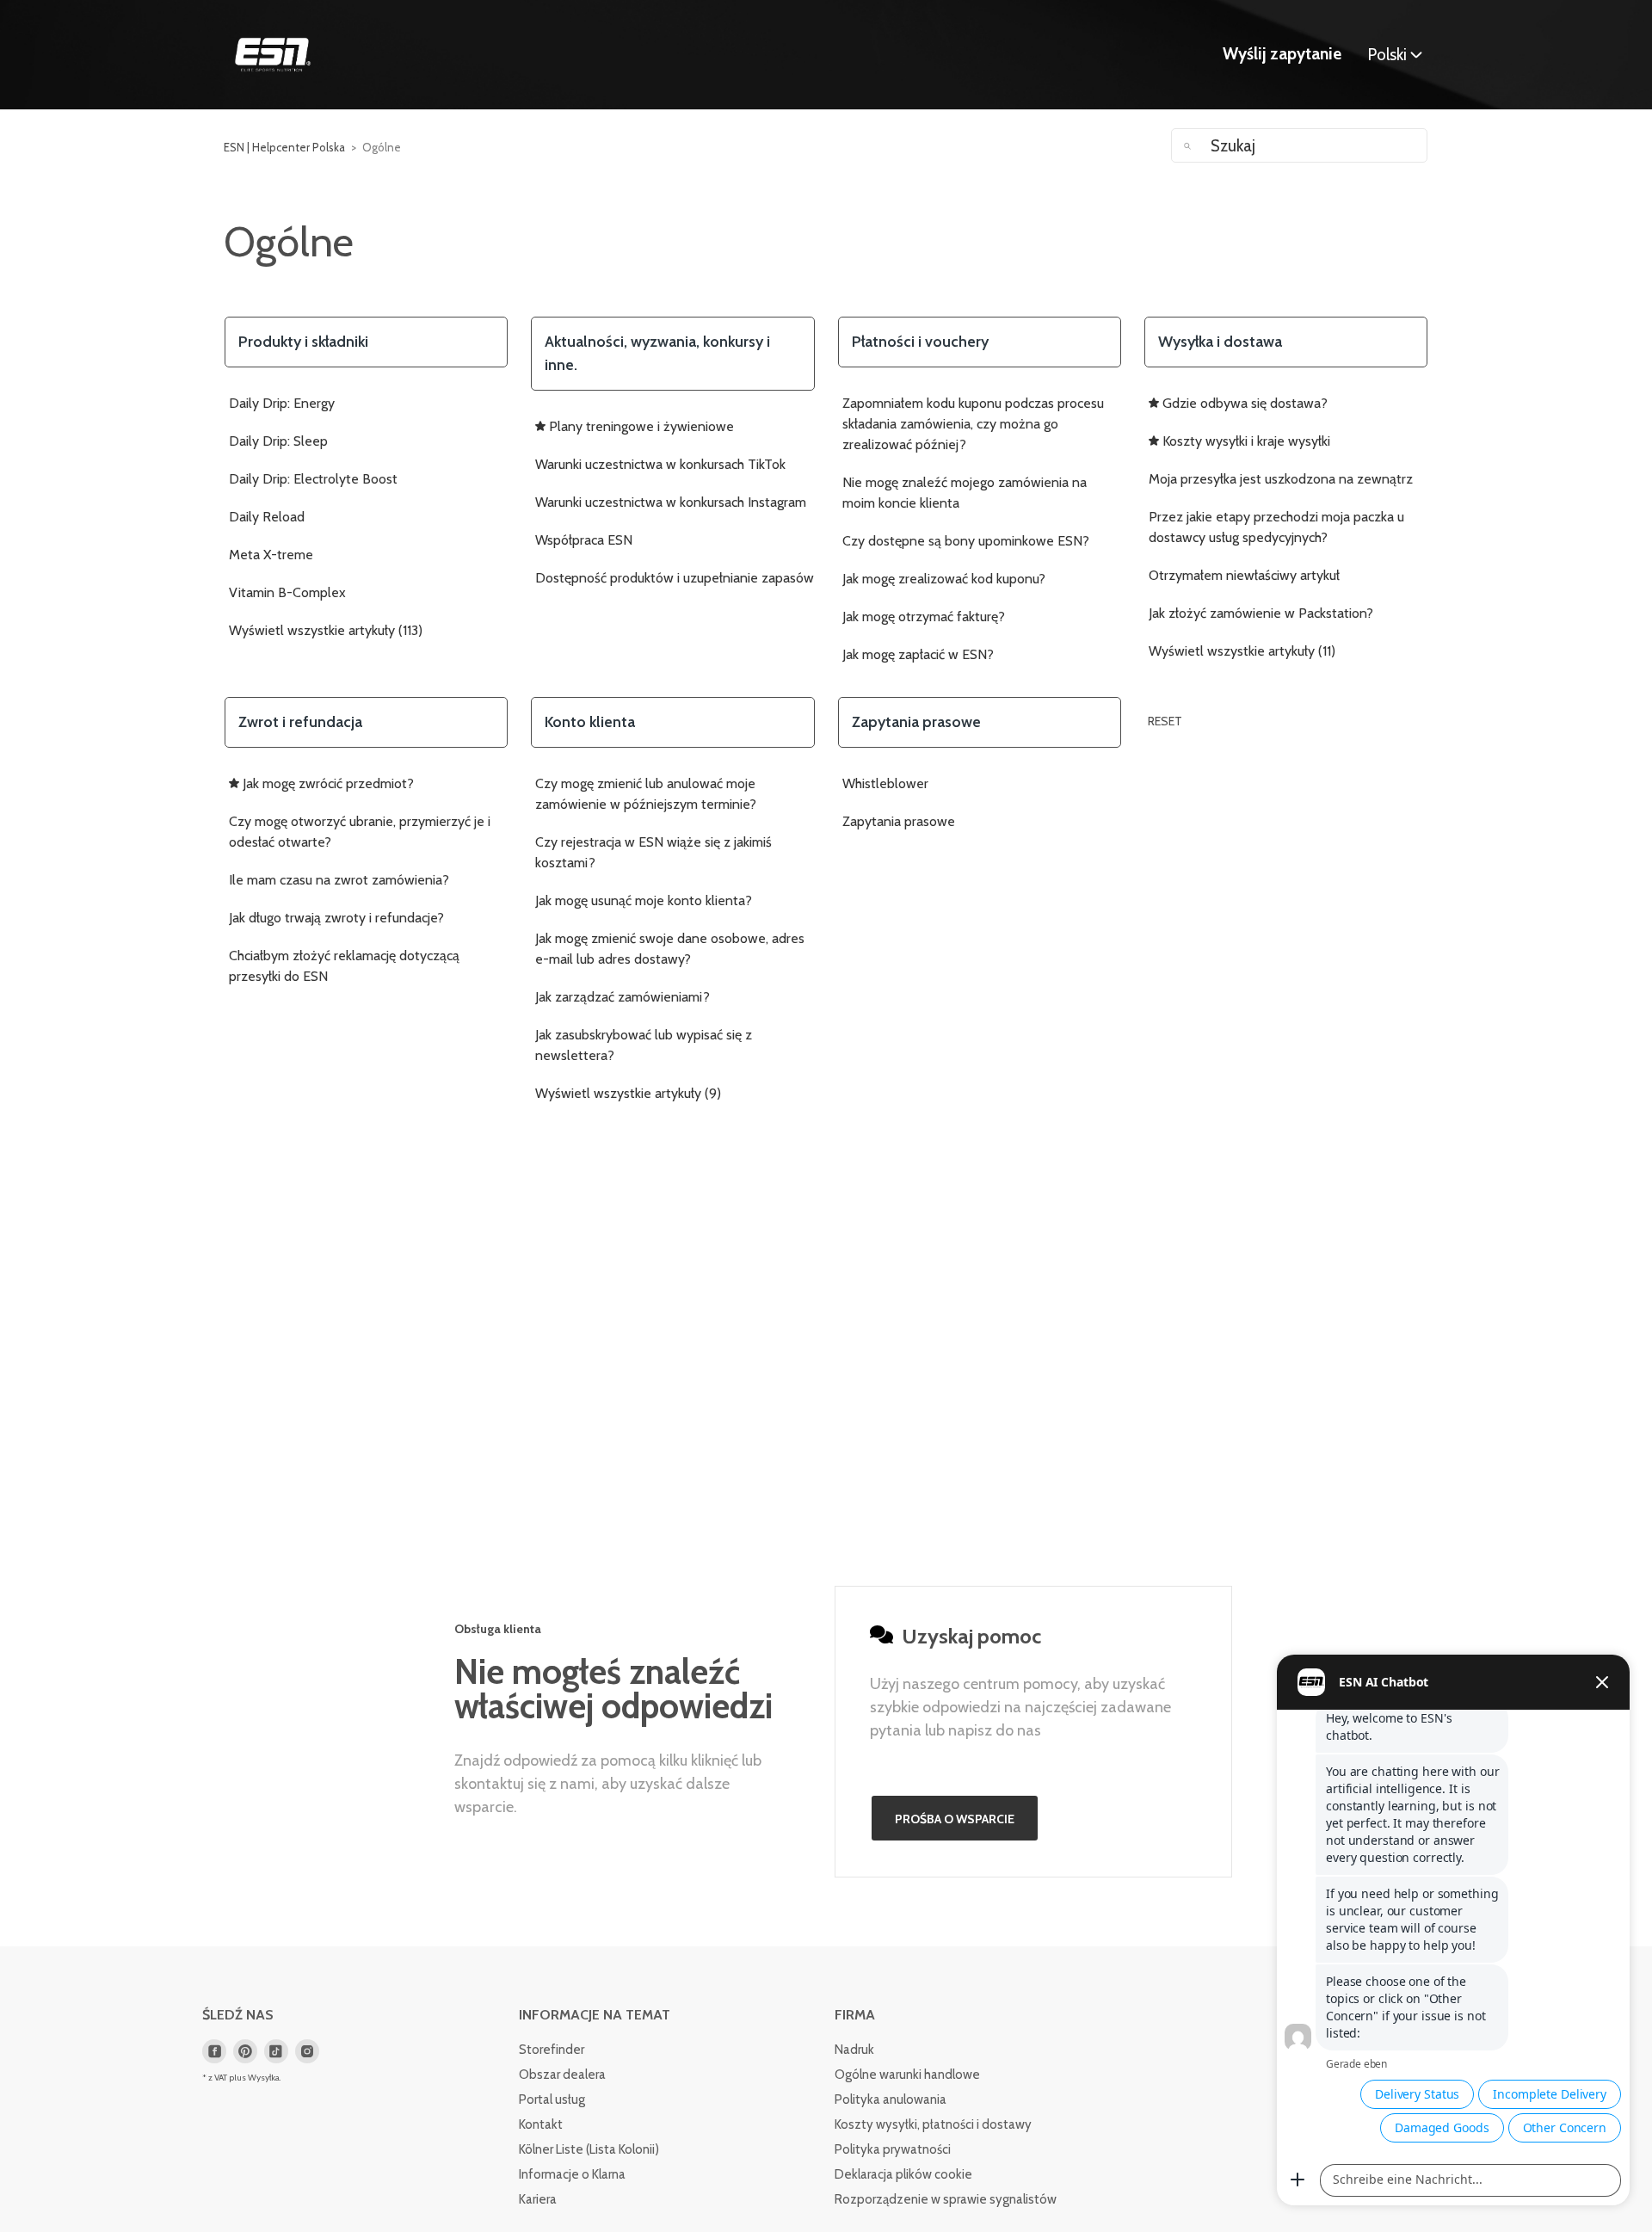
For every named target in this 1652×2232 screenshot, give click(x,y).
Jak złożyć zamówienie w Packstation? (1261, 613)
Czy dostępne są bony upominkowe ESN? (966, 541)
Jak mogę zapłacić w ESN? (918, 654)
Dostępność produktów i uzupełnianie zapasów (675, 578)
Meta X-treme (271, 555)
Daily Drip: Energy (282, 403)
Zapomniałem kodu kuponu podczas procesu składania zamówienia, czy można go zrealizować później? (973, 424)
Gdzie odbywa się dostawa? (1245, 403)
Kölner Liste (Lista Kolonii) (589, 2149)
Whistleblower (885, 783)
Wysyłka (264, 2078)
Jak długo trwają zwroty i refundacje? (336, 918)
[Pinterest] (245, 2051)
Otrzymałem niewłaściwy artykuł (1244, 575)
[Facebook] (214, 2051)
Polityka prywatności (893, 2149)
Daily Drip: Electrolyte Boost (313, 479)
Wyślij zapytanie (1282, 54)
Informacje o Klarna (572, 2174)
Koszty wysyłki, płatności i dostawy (933, 2124)
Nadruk (854, 2050)
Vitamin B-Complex (287, 592)
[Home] (273, 55)
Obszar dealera (562, 2075)
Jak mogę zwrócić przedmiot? (328, 783)
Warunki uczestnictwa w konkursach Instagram (671, 502)
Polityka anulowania (891, 2099)
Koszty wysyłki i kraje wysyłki (1246, 441)
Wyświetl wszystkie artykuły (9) (628, 1093)
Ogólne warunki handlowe (907, 2075)
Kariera (538, 2199)
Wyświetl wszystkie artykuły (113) (326, 630)
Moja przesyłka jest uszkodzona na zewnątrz (1281, 479)
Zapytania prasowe (899, 821)
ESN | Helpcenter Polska (284, 147)
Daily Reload (267, 517)
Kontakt (541, 2124)
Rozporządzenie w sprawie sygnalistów (946, 2199)
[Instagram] (307, 2051)
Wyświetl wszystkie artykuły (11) (1242, 651)
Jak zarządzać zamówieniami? (623, 997)
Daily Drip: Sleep (278, 441)
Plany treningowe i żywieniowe (641, 426)
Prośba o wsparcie (955, 1819)
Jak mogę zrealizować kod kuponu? (944, 579)
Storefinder (552, 2050)
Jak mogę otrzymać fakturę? (924, 617)
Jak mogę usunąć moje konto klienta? (644, 900)
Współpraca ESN (584, 540)
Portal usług (552, 2099)
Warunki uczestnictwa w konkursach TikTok (660, 464)
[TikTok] (276, 2051)
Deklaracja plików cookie (903, 2174)
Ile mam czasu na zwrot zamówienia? (339, 880)
